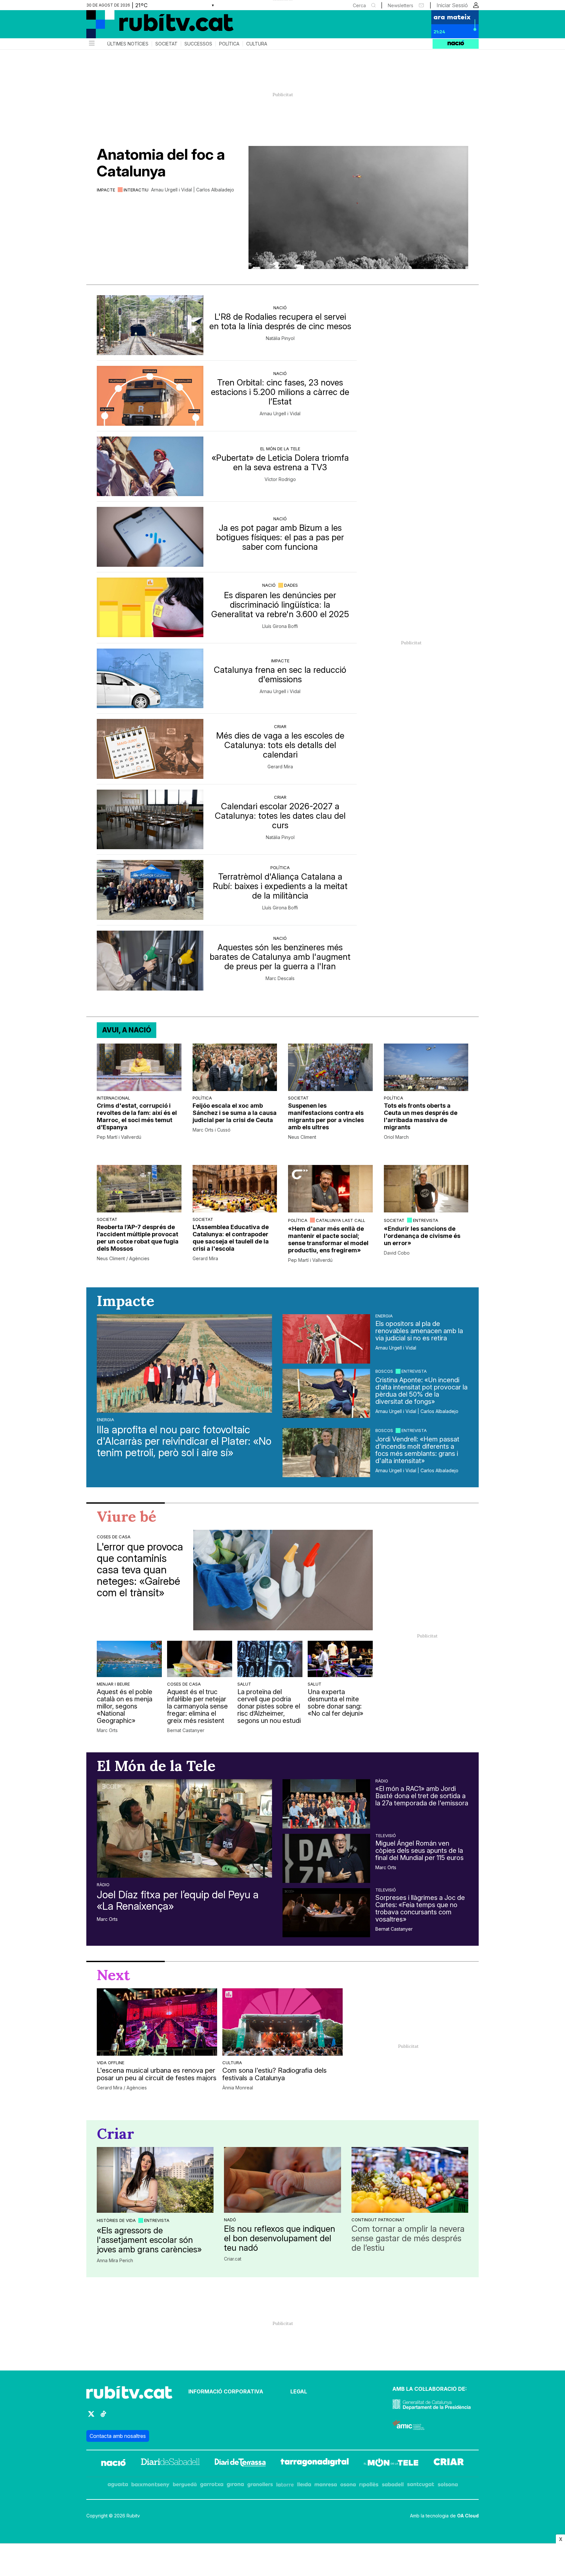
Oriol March (396, 1137)
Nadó (230, 2220)
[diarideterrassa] (240, 2463)
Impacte (106, 190)
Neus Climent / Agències (123, 1259)
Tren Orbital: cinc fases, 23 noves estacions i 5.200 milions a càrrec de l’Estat (280, 392)
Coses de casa (114, 1537)
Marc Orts (107, 1730)
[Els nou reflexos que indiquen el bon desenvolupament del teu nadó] (282, 2180)
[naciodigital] (113, 2463)
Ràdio (103, 1885)
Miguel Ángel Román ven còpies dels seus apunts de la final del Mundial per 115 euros (419, 1851)
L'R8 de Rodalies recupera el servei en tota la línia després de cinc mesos (280, 321)
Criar (280, 726)
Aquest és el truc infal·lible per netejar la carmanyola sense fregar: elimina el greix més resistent (197, 1706)
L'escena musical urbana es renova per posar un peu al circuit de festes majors (157, 2074)
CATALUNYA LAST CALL (341, 1220)
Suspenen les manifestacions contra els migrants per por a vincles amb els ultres (326, 1116)
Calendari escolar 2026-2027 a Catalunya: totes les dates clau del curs (280, 816)
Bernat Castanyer (186, 1730)
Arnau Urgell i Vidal (280, 414)
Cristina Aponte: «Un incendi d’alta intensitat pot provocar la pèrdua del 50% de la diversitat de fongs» (421, 1391)
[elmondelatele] (391, 2463)
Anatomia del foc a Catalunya (161, 163)
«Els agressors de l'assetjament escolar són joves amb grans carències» (149, 2240)
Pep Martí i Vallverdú (119, 1137)
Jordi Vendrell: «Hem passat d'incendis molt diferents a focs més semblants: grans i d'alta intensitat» (417, 1450)
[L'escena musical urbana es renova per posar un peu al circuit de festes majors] (157, 2022)
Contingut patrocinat (378, 2220)
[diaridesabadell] (170, 2463)
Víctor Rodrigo (280, 479)
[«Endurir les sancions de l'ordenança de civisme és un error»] (426, 1189)
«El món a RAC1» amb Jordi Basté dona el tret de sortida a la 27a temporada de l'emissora (422, 1796)
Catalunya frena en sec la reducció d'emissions (280, 674)
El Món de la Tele (280, 449)
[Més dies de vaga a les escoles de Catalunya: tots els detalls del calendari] (150, 749)
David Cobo (397, 1253)
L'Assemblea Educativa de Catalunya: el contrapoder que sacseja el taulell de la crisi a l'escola (231, 1238)
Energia (105, 1420)
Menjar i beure (113, 1684)
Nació (280, 308)
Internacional (113, 1098)
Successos (198, 44)
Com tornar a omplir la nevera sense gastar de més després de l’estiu (408, 2238)
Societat (166, 44)
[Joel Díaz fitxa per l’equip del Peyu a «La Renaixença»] (184, 1828)
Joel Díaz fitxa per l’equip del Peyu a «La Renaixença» (178, 1900)
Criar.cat (233, 2259)
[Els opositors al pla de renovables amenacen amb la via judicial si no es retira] (326, 1339)
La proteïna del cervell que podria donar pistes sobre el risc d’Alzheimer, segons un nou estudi (269, 1706)
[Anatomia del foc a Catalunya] (358, 207)
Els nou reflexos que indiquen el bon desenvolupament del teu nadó (280, 2238)
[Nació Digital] (150, 27)
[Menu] (91, 44)
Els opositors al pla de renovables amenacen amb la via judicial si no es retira (419, 1331)
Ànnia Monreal (238, 2088)
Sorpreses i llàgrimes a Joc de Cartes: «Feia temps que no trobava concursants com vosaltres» (420, 1908)
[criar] (449, 2463)
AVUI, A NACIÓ (127, 1030)
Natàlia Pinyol (280, 338)
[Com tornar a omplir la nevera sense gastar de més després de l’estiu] (410, 2180)
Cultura (257, 44)
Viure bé (127, 1516)
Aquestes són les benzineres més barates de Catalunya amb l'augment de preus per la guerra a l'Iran (280, 957)
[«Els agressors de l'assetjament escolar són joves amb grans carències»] (155, 2180)
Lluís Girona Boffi (280, 626)
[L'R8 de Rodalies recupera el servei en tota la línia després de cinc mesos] (150, 325)
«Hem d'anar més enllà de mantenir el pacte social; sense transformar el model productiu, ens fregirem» (328, 1239)
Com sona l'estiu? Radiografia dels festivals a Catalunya (274, 2074)
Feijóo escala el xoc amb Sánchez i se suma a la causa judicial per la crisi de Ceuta (235, 1113)
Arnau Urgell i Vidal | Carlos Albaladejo (193, 190)
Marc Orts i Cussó (212, 1130)
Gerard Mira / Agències (122, 2088)
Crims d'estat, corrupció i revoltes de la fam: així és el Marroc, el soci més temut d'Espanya (137, 1116)
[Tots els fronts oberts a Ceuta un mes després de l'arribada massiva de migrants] (426, 1067)
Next (113, 1975)
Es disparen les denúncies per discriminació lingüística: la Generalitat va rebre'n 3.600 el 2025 (280, 605)
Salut (244, 1684)
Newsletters (401, 5)
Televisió (386, 1835)
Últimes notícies (128, 44)
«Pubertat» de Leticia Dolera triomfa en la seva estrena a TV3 (280, 462)
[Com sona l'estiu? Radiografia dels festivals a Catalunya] (282, 2022)
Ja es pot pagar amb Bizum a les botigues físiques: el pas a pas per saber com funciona (280, 537)
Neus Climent (302, 1137)
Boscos (384, 1371)
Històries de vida (116, 2220)
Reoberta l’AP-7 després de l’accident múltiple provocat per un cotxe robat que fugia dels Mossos (138, 1238)
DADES (291, 585)
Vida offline (111, 2063)
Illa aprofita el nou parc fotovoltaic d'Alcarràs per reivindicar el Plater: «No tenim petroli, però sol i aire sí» (184, 1441)
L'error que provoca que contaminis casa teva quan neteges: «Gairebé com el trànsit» (140, 1570)
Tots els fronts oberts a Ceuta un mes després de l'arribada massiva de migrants (421, 1116)
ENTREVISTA (426, 1220)
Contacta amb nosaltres (118, 2436)
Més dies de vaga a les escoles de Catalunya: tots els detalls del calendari (280, 745)
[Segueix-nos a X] (91, 2417)
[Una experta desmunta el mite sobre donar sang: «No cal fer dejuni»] (340, 1659)
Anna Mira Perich (115, 2261)
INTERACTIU (136, 190)
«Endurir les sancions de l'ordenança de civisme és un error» (422, 1236)
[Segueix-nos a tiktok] (103, 2417)
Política (229, 44)
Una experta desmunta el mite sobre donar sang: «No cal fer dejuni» (335, 1703)
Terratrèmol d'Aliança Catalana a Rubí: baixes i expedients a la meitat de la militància (280, 886)
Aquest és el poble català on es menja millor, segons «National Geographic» (125, 1706)
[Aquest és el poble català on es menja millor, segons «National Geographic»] (129, 1659)
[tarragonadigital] (315, 2463)
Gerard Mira (280, 767)
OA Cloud (468, 2516)
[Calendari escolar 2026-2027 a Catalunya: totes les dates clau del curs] (150, 820)
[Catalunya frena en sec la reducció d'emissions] (150, 679)
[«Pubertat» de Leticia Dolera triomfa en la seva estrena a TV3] (150, 466)
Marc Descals (280, 978)
